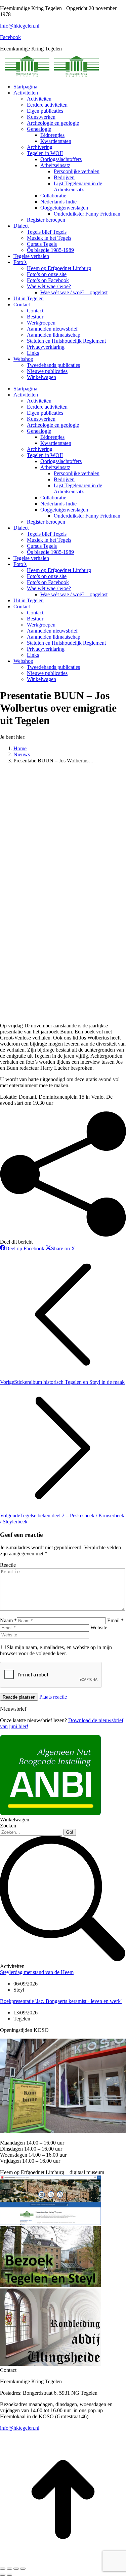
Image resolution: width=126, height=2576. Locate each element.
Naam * (8, 1620)
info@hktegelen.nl (20, 26)
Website (99, 1627)
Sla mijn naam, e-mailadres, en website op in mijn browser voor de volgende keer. (56, 1650)
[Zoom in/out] (23, 2569)
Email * (115, 1620)
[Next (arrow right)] (9, 2575)
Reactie (8, 1565)
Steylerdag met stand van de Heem (37, 1972)
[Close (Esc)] (3, 2569)
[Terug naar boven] (63, 2561)
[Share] (9, 2569)
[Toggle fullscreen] (16, 2569)
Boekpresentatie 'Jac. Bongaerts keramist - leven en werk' (61, 2001)
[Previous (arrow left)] (3, 2575)
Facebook (10, 37)
